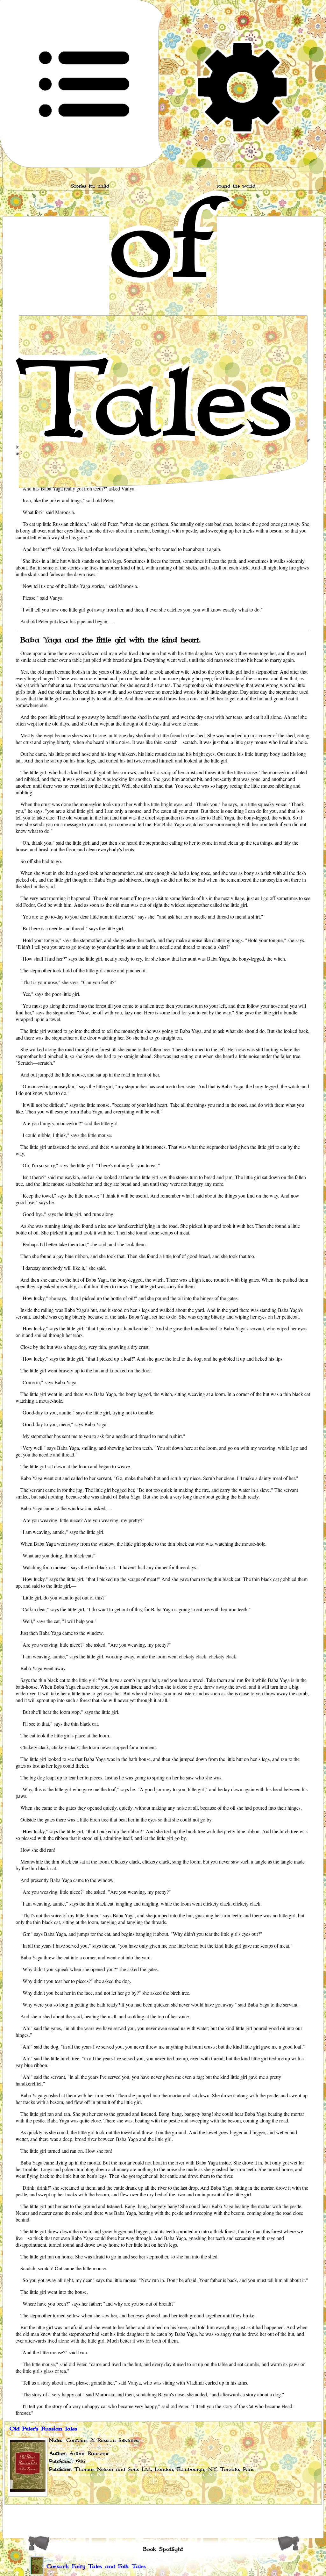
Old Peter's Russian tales (43, 2429)
